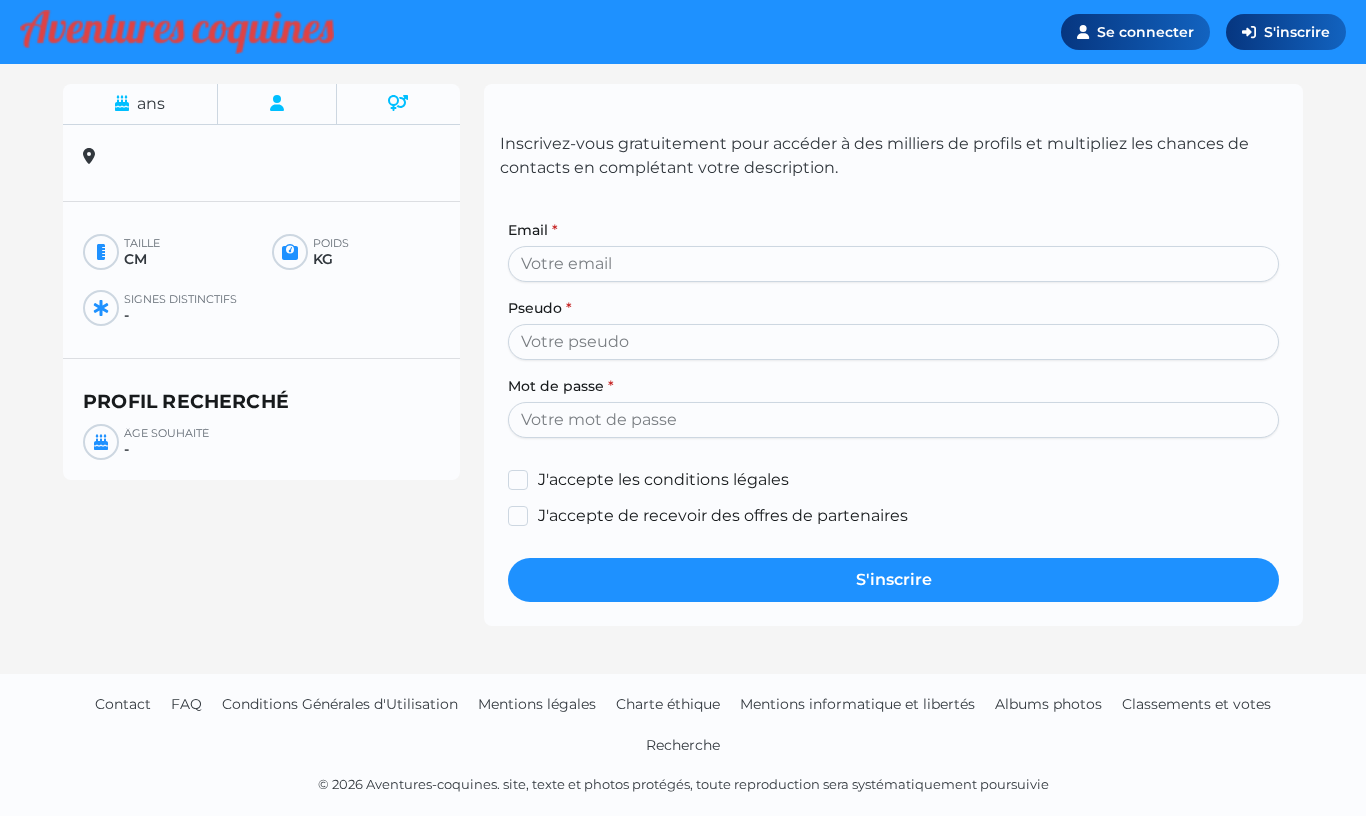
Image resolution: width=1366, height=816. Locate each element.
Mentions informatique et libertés (857, 704)
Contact (123, 704)
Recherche (683, 745)
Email (533, 230)
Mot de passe (561, 386)
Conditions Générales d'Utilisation (340, 704)
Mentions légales (537, 704)
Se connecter (1145, 32)
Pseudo (540, 308)
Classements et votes (1196, 704)
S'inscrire (1297, 32)
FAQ (186, 704)
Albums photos (1048, 704)
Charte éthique (668, 704)
